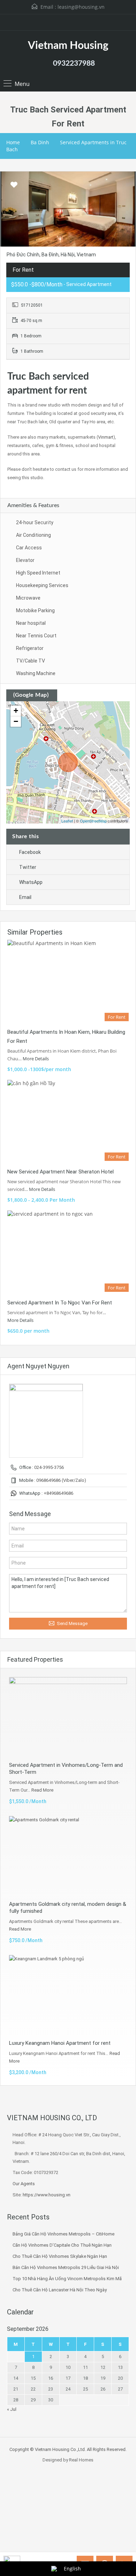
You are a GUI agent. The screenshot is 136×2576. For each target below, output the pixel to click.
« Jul (12, 2409)
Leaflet (67, 821)
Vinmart (106, 437)
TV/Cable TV (31, 661)
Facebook (30, 852)
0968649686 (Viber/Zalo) (61, 1480)
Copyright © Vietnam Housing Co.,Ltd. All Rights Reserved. (68, 2449)
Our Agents (24, 2184)
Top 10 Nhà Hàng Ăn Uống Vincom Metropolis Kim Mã (67, 2279)
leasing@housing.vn (81, 7)
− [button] (16, 721)
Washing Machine (36, 673)
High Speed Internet (38, 573)
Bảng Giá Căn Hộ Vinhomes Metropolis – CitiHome (63, 2234)
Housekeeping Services (42, 585)
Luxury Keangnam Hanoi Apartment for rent (60, 2043)
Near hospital (31, 623)
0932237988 (74, 63)
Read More (42, 1790)
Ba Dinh (40, 142)
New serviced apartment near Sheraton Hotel (61, 1172)
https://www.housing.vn (47, 2195)
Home (13, 142)
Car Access (29, 548)
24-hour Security (35, 522)
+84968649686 (58, 1493)
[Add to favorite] (14, 187)
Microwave (28, 598)
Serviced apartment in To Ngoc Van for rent (60, 1303)
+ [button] (16, 711)
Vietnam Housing (68, 46)
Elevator (25, 560)
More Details (36, 1059)
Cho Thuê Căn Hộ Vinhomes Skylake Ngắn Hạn (60, 2256)
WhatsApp (31, 882)
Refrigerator (30, 648)
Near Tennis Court (36, 636)
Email (25, 897)
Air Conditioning (33, 535)
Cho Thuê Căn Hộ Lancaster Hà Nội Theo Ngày (60, 2290)
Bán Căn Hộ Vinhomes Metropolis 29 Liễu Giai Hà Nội (66, 2267)
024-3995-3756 (49, 1467)
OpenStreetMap (93, 821)
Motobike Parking (35, 610)
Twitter (28, 867)
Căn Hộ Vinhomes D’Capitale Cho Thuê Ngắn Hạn (62, 2245)
